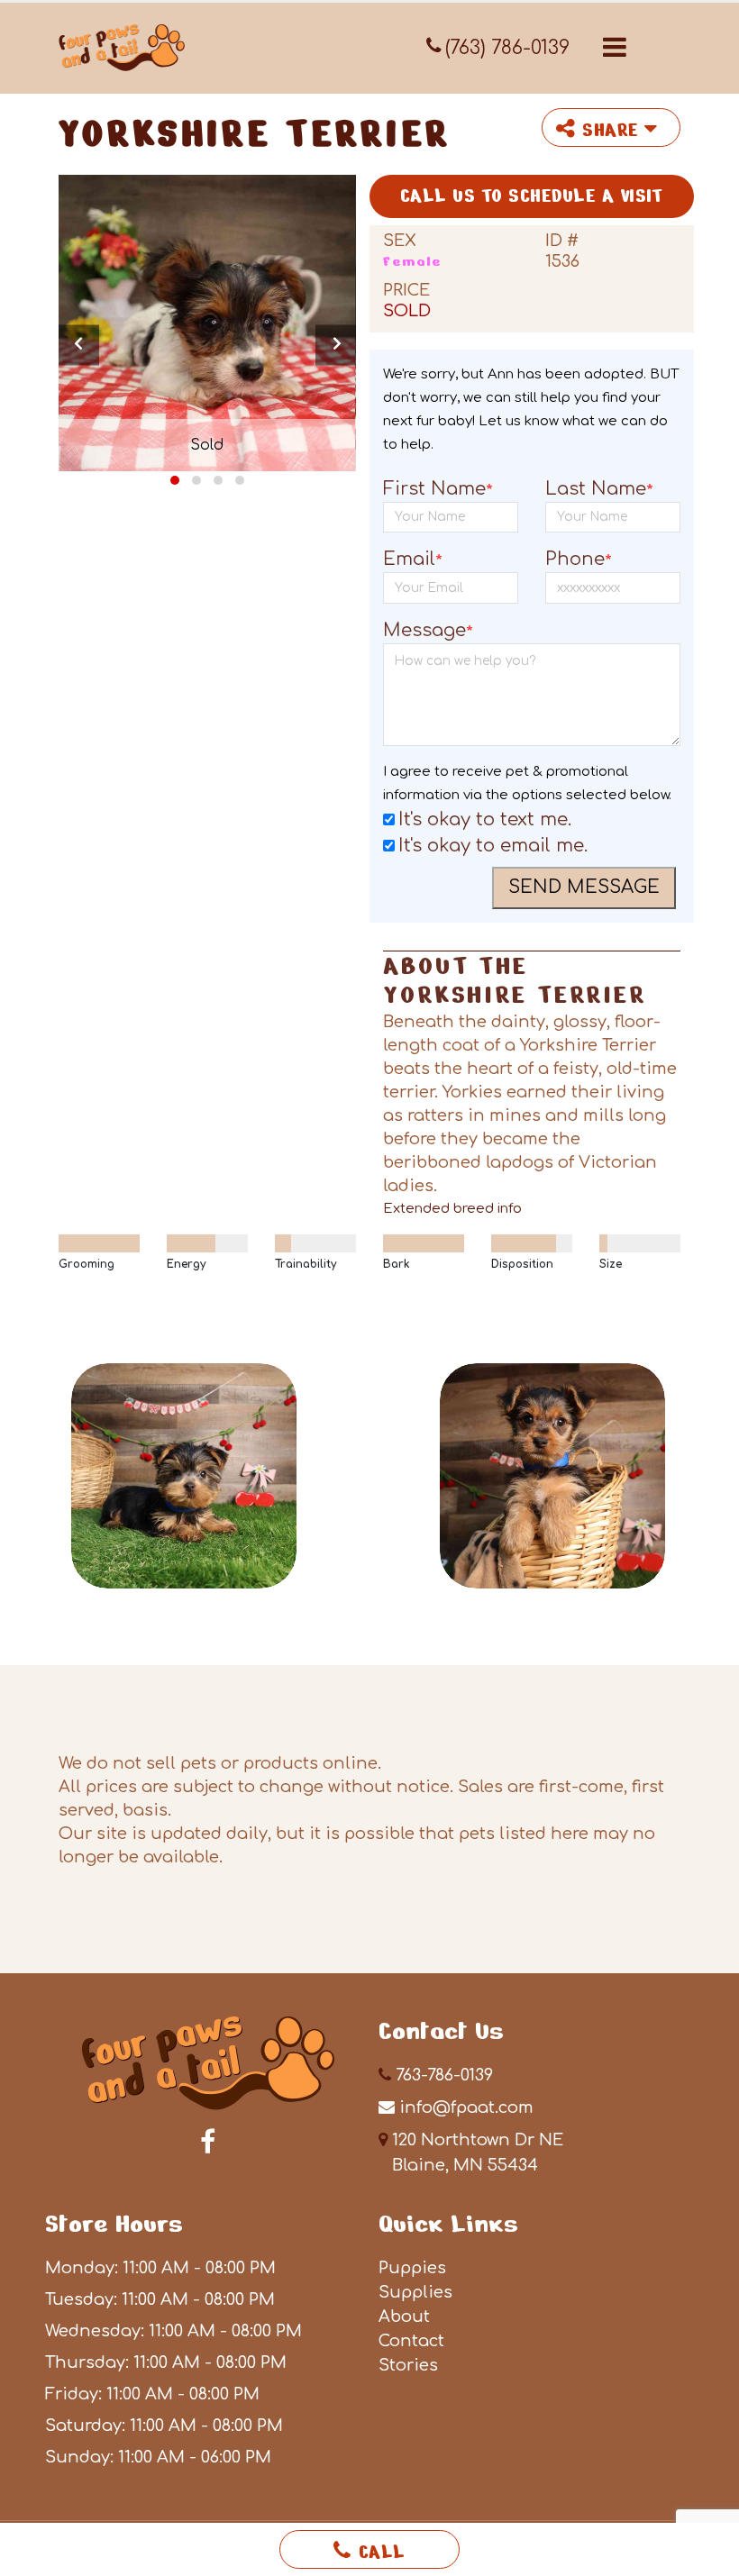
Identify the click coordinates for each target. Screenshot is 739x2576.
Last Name (599, 490)
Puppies (412, 2268)
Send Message (584, 887)
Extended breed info (452, 1209)
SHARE (613, 130)
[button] (615, 47)
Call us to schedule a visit (532, 196)
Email (413, 560)
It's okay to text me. (485, 819)
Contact (411, 2341)
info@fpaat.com (466, 2107)
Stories (408, 2365)
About (404, 2317)
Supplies (415, 2292)
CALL (382, 2552)
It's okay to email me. (493, 846)
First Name (438, 490)
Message (428, 632)
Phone (579, 560)
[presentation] (79, 345)
